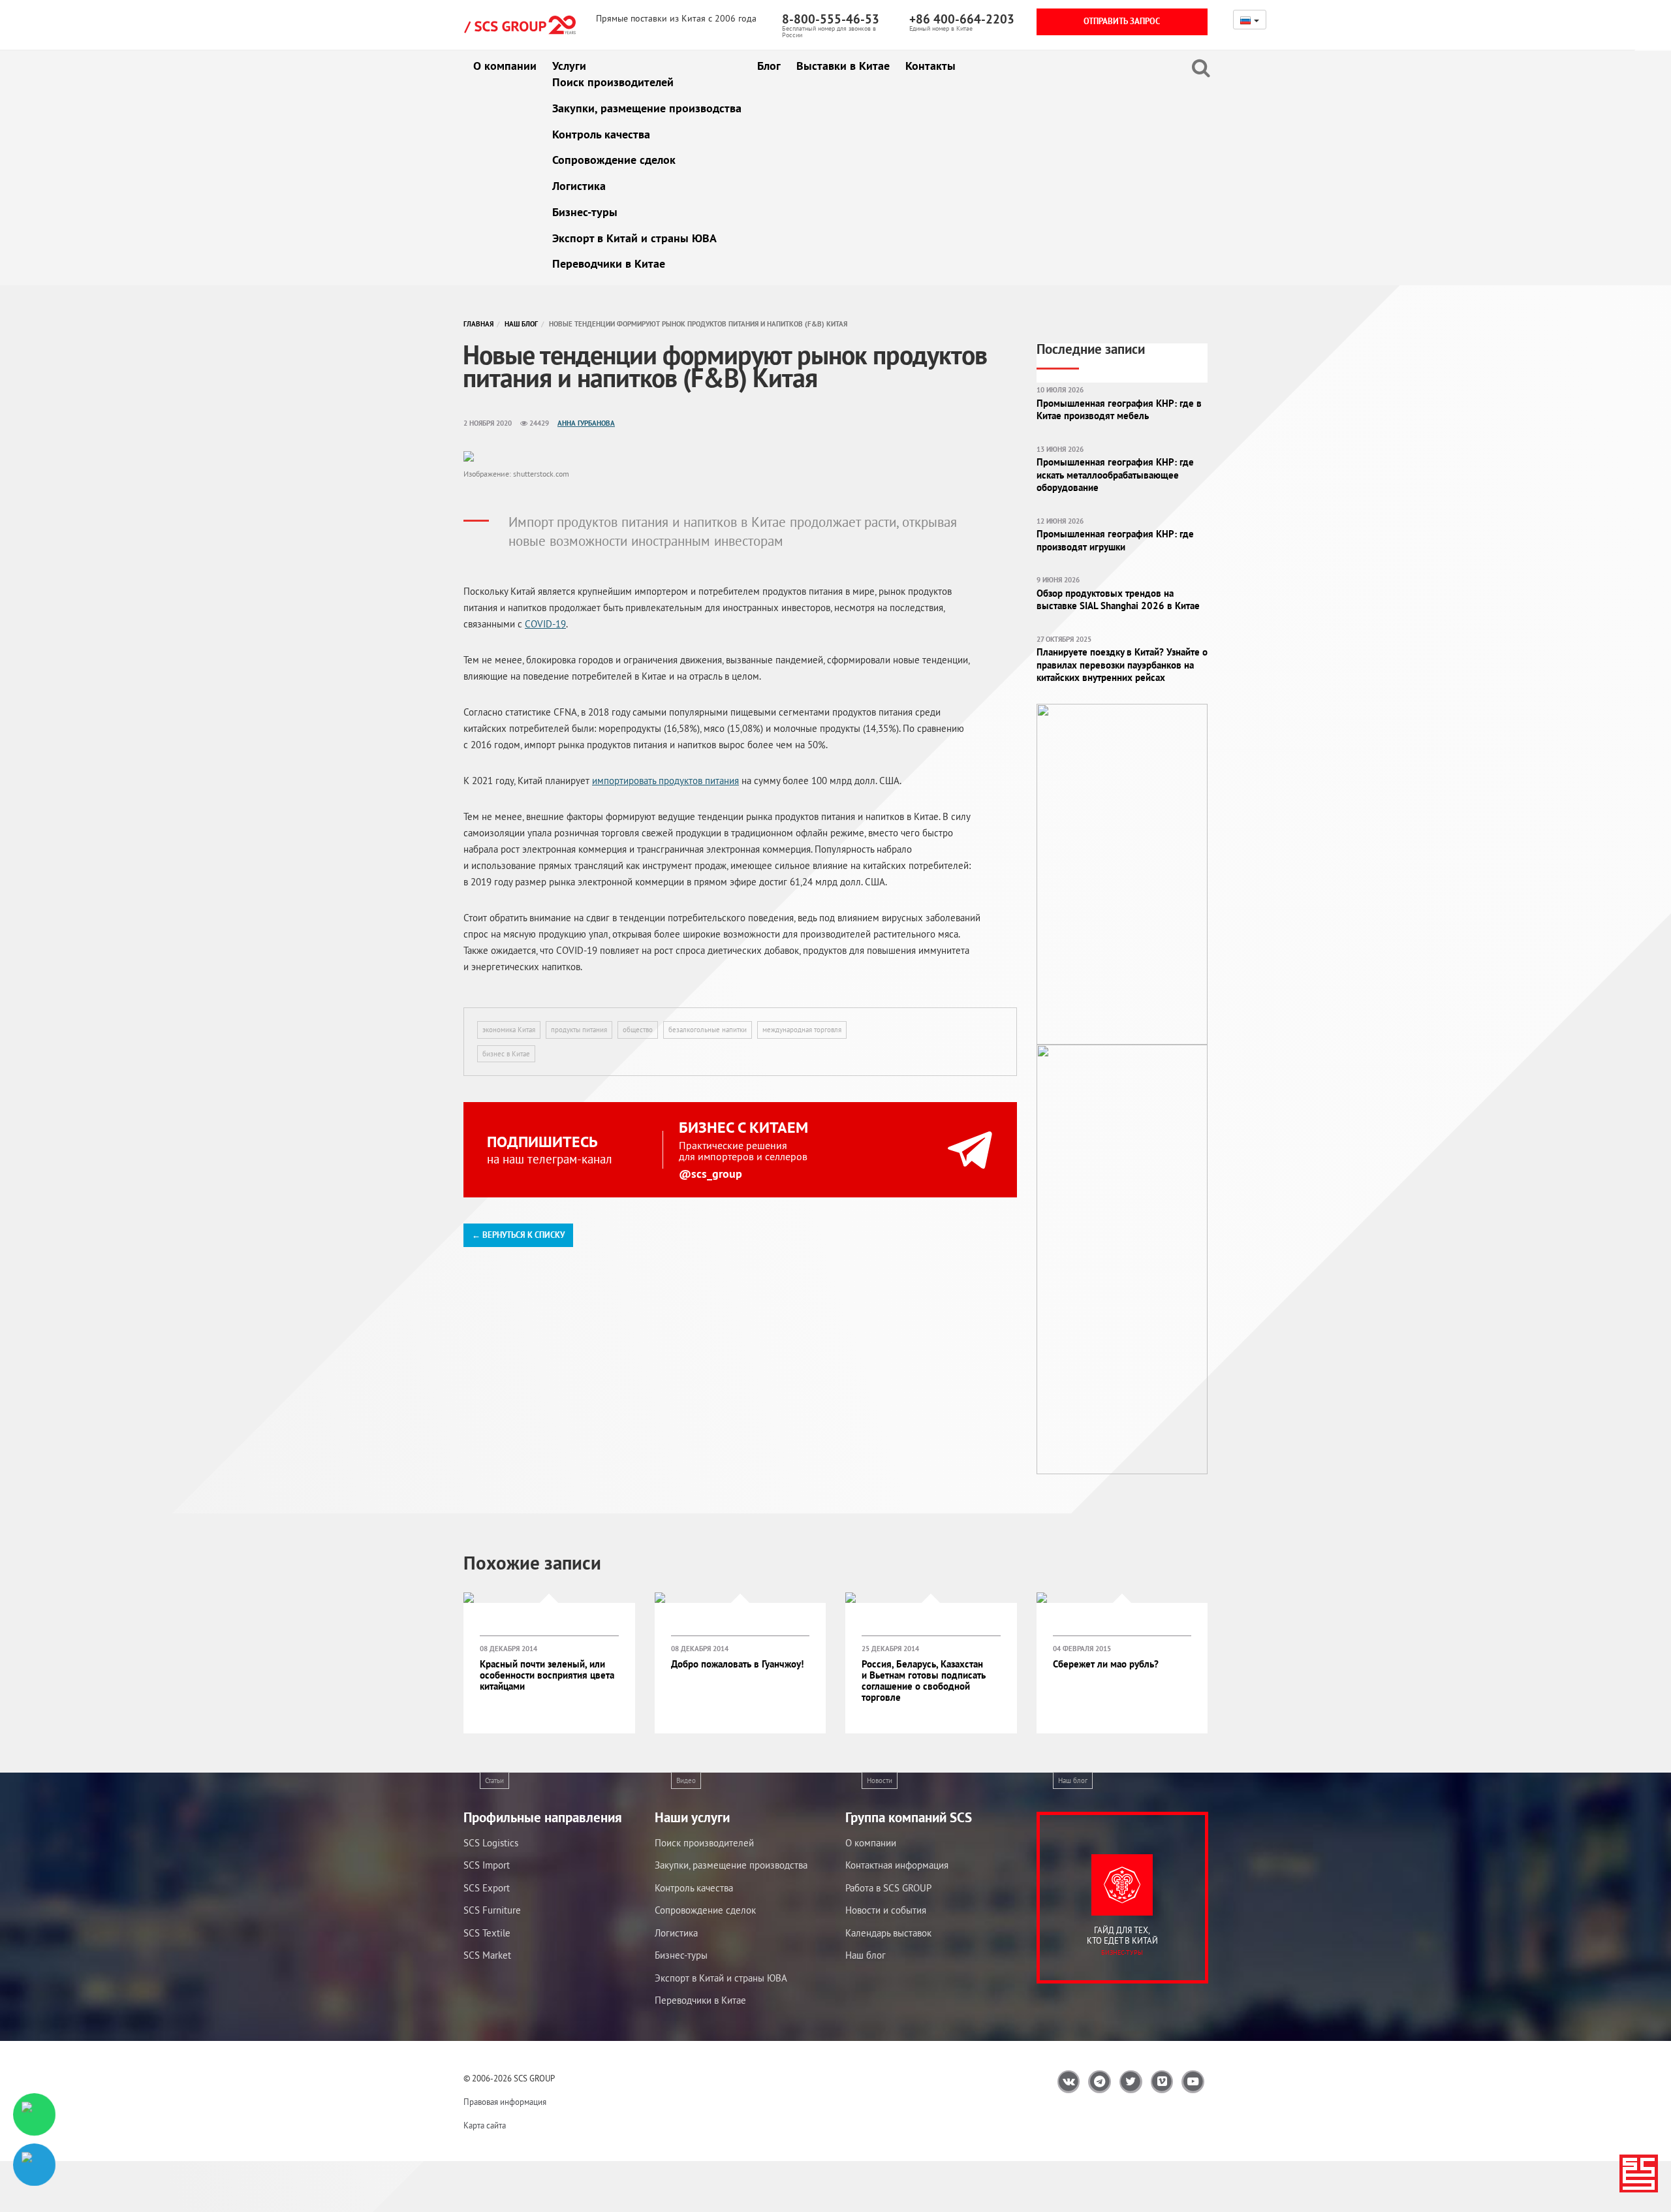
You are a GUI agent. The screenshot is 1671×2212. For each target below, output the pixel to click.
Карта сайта (485, 2125)
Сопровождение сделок (614, 160)
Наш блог (521, 324)
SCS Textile (487, 1933)
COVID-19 (545, 624)
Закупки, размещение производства (647, 108)
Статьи (494, 1780)
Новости (880, 1780)
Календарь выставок (888, 1933)
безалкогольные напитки (708, 1030)
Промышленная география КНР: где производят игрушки (1115, 540)
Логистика (579, 186)
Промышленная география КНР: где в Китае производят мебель (1119, 410)
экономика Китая (509, 1030)
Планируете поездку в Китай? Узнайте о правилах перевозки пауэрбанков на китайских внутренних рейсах (1122, 665)
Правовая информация (505, 2102)
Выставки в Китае (843, 66)
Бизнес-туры (585, 212)
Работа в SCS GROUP (888, 1888)
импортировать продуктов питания (665, 781)
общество (638, 1030)
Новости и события (886, 1910)
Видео (686, 1780)
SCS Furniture (492, 1910)
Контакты (930, 66)
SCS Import (487, 1865)
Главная (478, 324)
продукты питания (579, 1030)
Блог (769, 66)
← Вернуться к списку (518, 1235)
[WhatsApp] (34, 2114)
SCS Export (487, 1888)
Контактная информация (897, 1865)
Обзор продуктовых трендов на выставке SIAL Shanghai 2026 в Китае (1118, 600)
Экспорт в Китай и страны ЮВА (634, 238)
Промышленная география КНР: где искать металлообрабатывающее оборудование (1115, 475)
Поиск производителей (613, 82)
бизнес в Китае (506, 1054)
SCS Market (487, 1955)
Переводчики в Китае (609, 263)
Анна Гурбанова (586, 423)
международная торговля (802, 1030)
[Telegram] (34, 2165)
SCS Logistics (491, 1843)
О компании (505, 66)
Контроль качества (601, 134)
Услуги (569, 66)
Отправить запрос (1122, 21)
